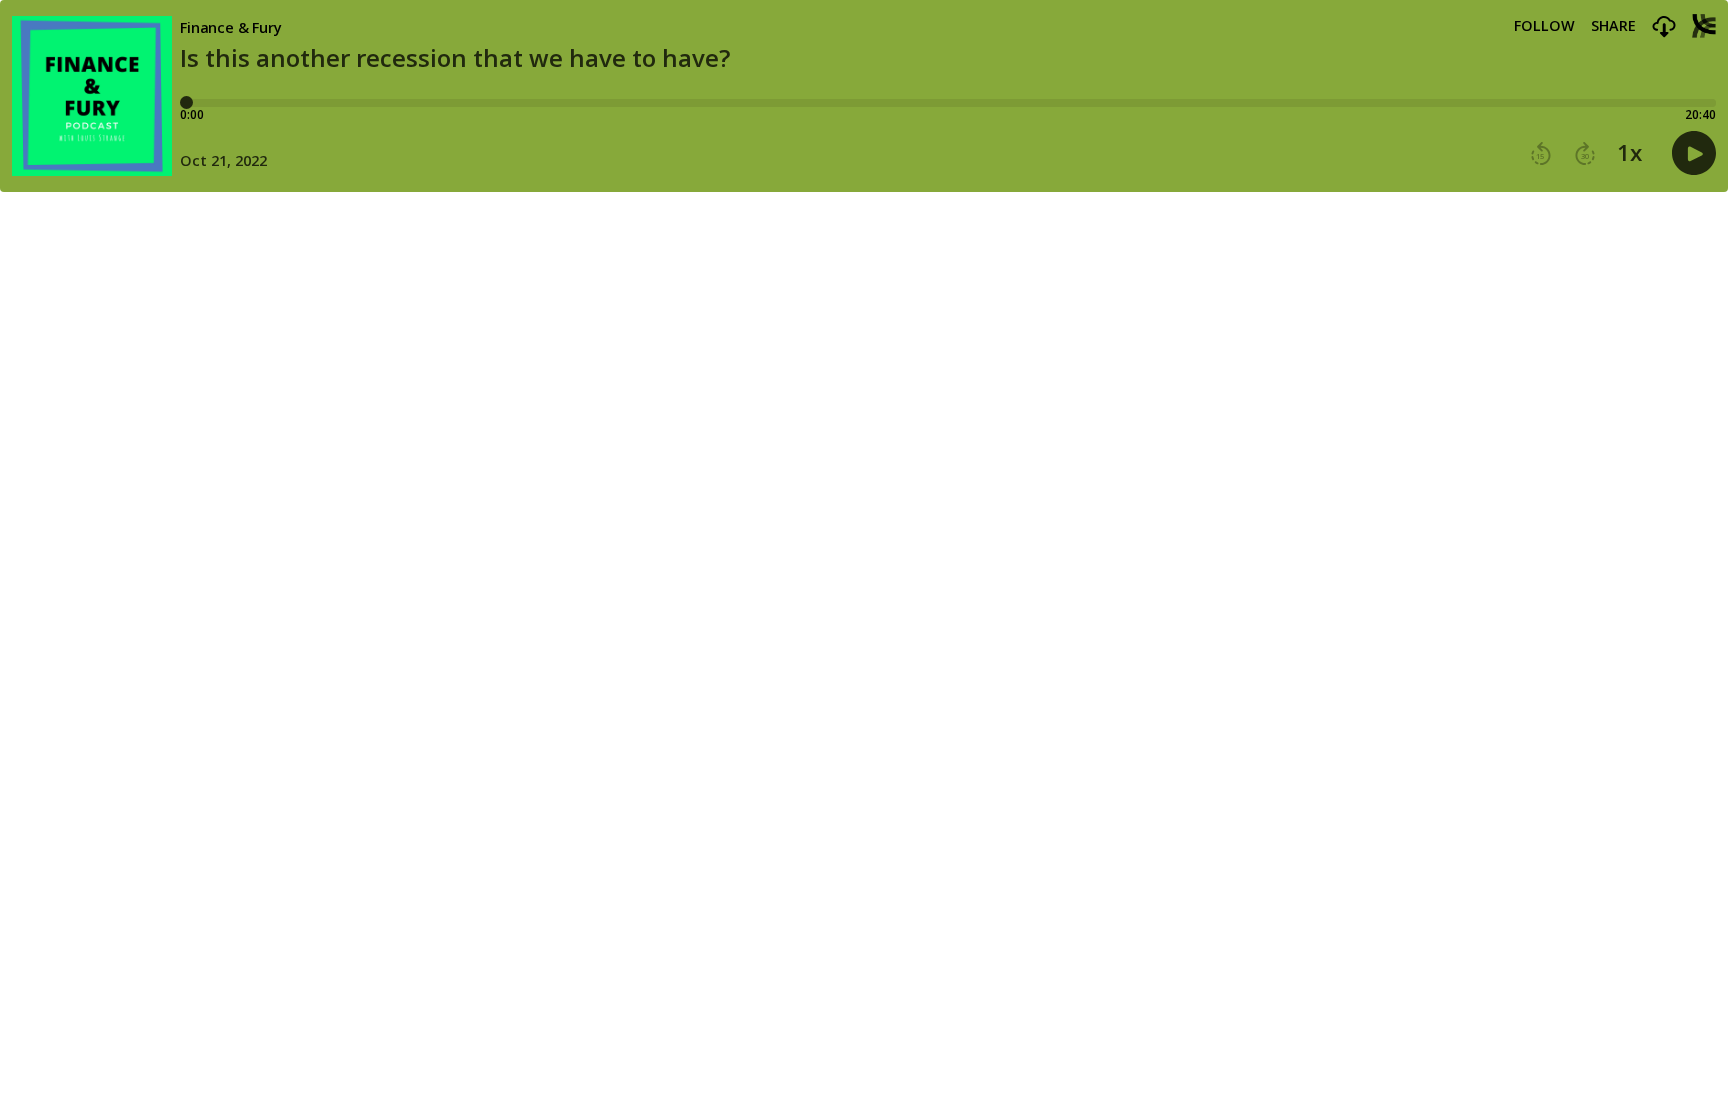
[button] (1664, 27)
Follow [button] (1544, 26)
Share (1613, 26)
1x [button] (1629, 153)
